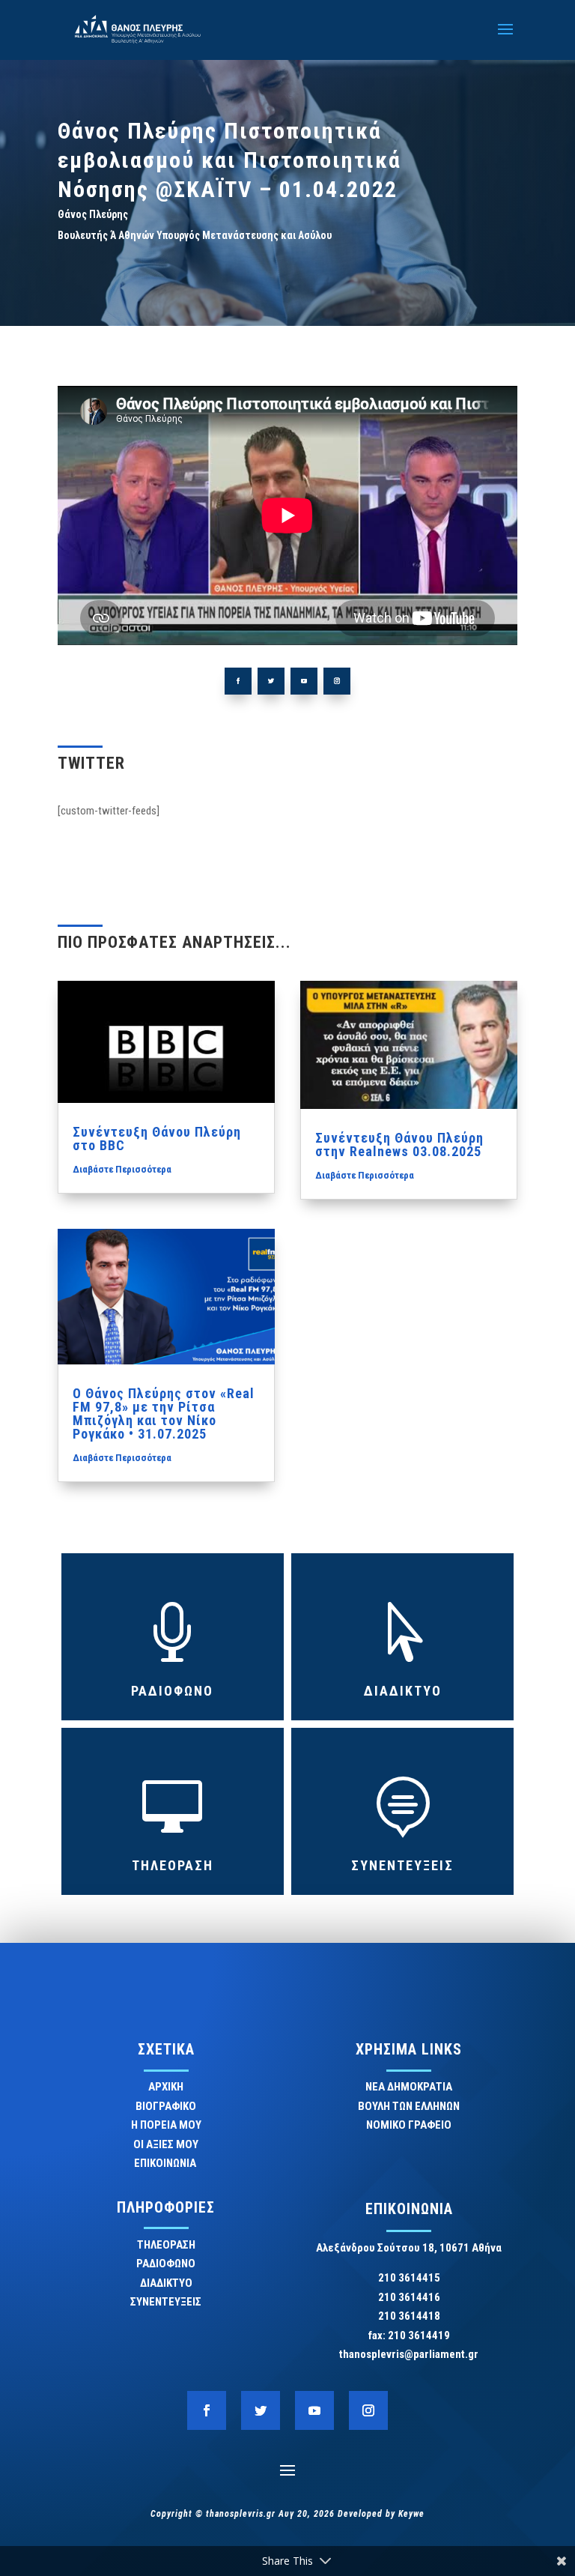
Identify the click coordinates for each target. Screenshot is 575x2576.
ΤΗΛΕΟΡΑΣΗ (173, 1865)
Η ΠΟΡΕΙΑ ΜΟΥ (166, 2125)
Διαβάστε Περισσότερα (122, 1169)
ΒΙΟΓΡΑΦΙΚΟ (166, 2106)
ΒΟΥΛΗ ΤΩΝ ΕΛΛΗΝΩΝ (409, 2106)
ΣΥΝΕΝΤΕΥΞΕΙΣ (402, 1865)
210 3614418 (409, 2316)
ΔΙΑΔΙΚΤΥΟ (403, 1691)
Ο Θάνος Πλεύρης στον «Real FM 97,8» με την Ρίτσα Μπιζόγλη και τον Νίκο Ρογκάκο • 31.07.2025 (164, 1414)
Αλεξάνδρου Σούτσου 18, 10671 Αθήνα (409, 2248)
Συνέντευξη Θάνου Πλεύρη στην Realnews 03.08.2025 (399, 1145)
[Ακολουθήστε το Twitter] (271, 681)
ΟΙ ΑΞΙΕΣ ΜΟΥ (166, 2144)
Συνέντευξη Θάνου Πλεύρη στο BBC (157, 1139)
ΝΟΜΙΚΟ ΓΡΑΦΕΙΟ (409, 2125)
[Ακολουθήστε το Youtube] (304, 681)
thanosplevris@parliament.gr (409, 2354)
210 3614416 (409, 2297)
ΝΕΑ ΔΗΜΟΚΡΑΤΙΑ (409, 2087)
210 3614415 (409, 2278)
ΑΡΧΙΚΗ (166, 2087)
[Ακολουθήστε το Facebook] (238, 681)
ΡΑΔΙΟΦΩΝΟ (172, 1691)
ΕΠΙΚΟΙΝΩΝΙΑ (166, 2163)
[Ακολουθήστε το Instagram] (337, 681)
